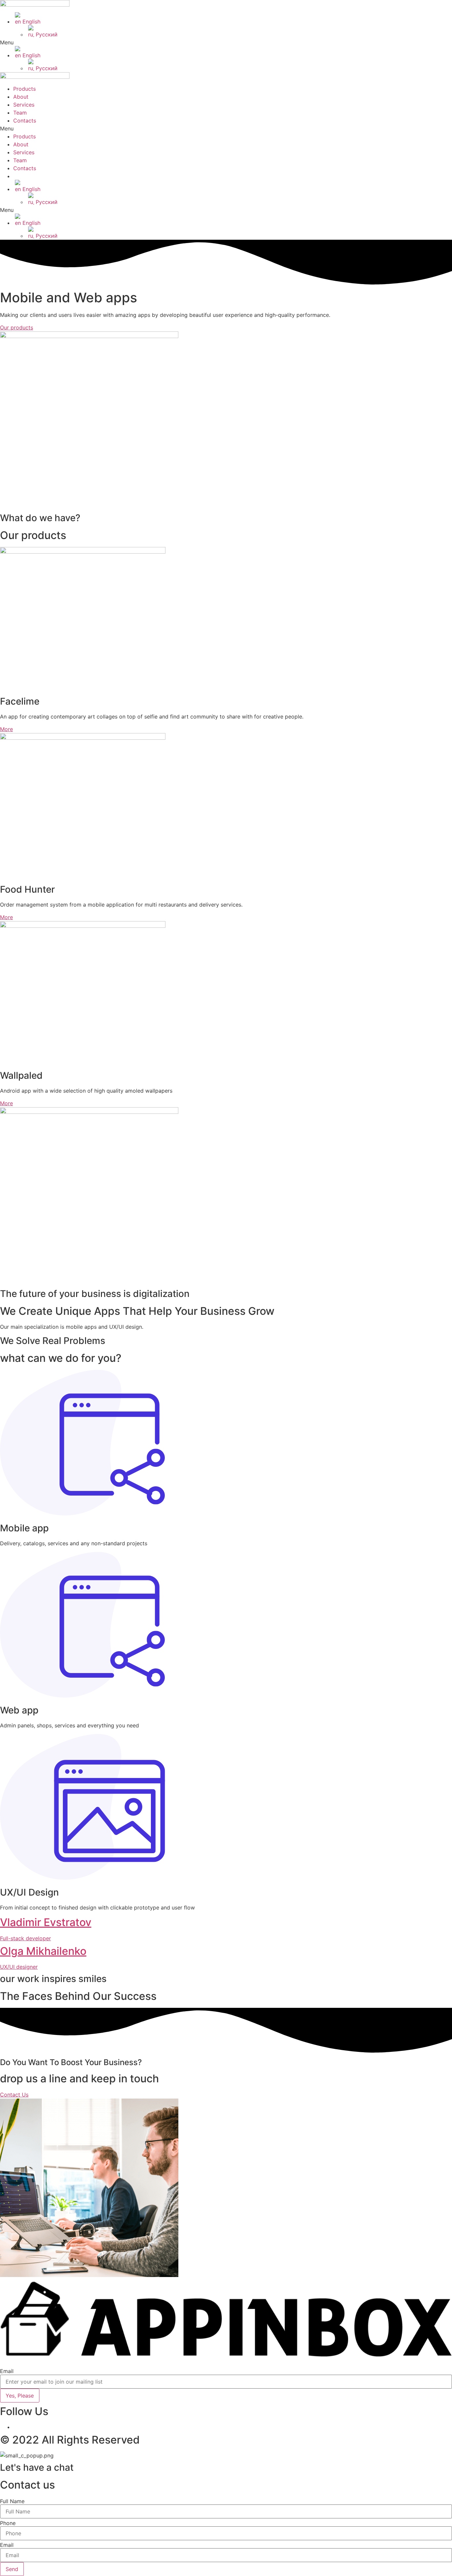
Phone (8, 2523)
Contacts (25, 121)
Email (7, 2371)
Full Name (12, 2501)
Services (24, 105)
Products (24, 89)
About (21, 97)
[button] (226, 42)
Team (20, 113)
